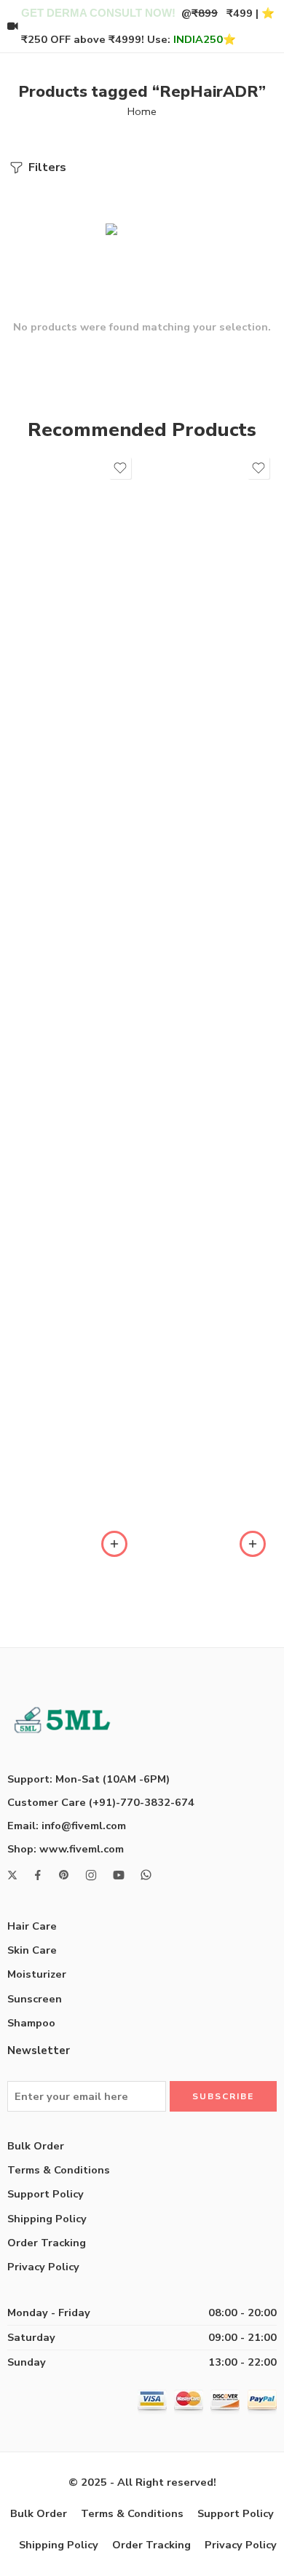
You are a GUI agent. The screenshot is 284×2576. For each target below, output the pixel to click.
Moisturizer (37, 1974)
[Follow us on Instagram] (91, 1875)
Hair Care (32, 1926)
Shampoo (31, 2023)
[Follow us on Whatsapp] (146, 1875)
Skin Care (32, 1950)
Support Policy (46, 2194)
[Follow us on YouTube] (119, 1875)
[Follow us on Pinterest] (64, 1875)
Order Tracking (47, 2243)
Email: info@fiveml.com (67, 1826)
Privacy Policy (43, 2267)
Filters (46, 167)
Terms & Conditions (59, 2170)
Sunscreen (35, 1999)
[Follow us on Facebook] (38, 1875)
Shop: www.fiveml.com (66, 1849)
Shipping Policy (47, 2219)
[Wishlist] (120, 468)
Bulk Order (36, 2146)
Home (142, 111)
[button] (114, 1544)
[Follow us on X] (12, 1875)
